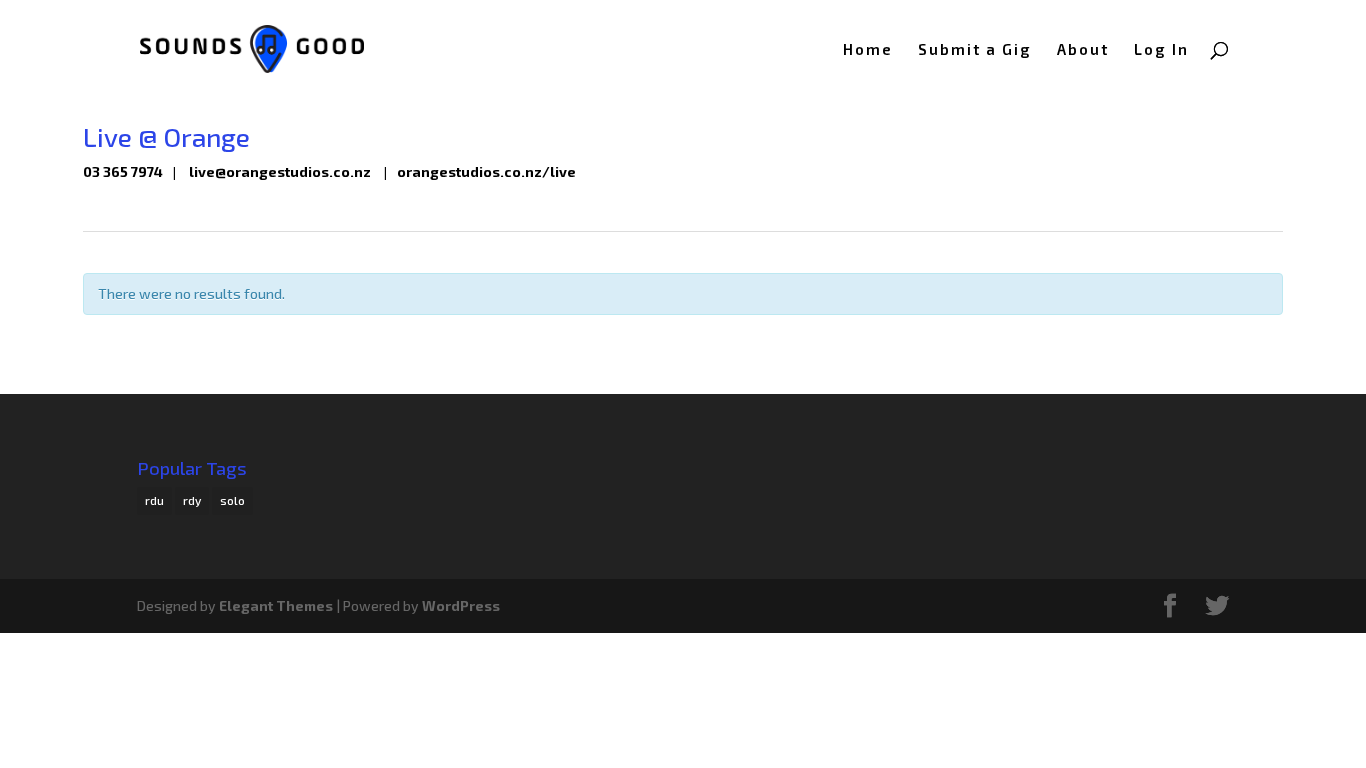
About (1083, 50)
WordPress (461, 605)
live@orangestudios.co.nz (280, 171)
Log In (1161, 50)
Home (868, 50)
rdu (154, 500)
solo (232, 500)
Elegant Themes (276, 605)
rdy (192, 500)
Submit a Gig (975, 50)
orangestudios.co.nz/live (486, 171)
